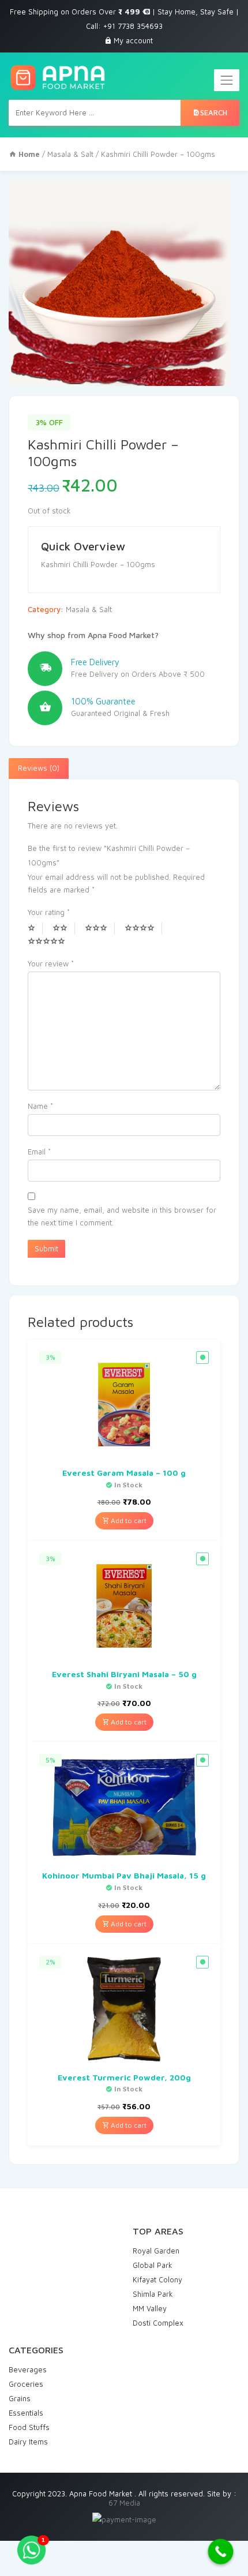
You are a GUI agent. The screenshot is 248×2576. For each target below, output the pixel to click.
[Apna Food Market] (57, 78)
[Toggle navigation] (227, 80)
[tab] (39, 768)
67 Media (124, 2503)
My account (133, 40)
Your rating (49, 912)
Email (39, 1152)
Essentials (26, 2413)
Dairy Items (28, 2442)
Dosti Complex (158, 2323)
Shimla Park (153, 2294)
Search (214, 113)
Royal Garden (156, 2251)
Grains (20, 2398)
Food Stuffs (29, 2427)
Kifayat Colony (157, 2279)
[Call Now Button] (221, 2552)
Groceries (26, 2384)
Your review (51, 963)
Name (40, 1106)
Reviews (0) (39, 768)
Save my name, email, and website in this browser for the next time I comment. (122, 1216)
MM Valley (150, 2308)
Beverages (28, 2369)
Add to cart (128, 1521)
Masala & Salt (70, 154)
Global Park (153, 2265)
